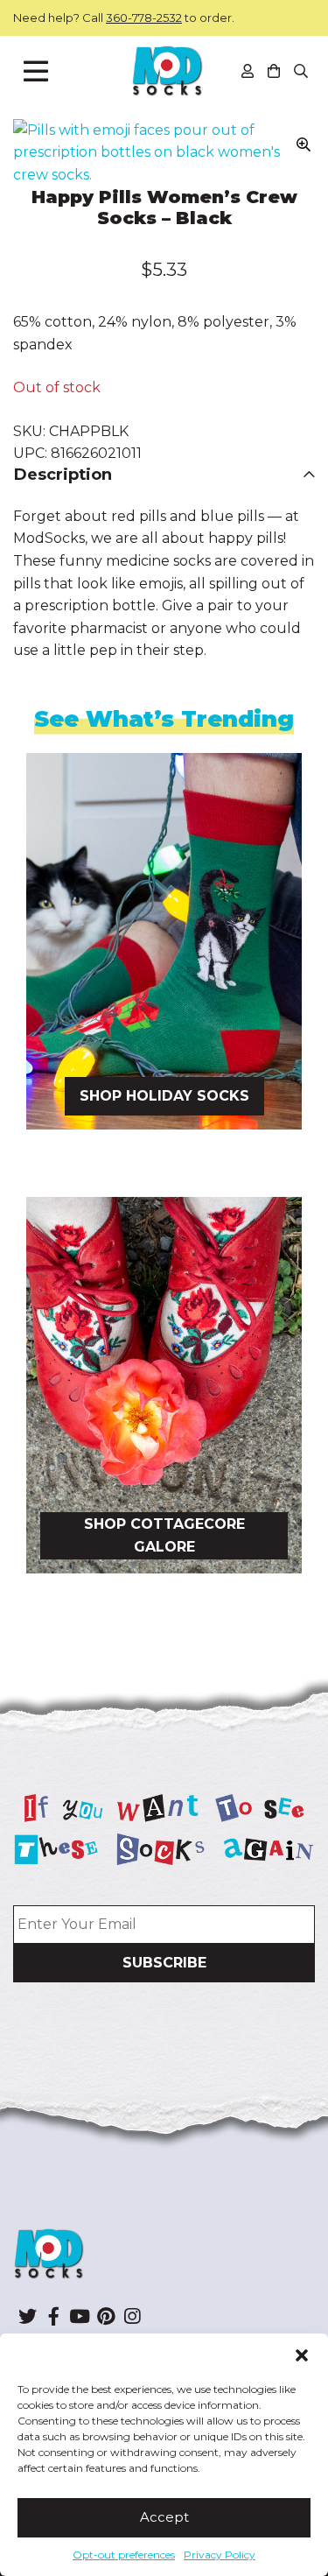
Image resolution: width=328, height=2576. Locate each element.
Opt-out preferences (124, 2555)
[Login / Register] (248, 71)
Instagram (132, 2316)
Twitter (27, 2316)
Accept (164, 2517)
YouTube (80, 2316)
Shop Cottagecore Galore (164, 1535)
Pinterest (106, 2316)
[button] (302, 2355)
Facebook (53, 2316)
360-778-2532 (144, 18)
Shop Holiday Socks (164, 1096)
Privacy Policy (220, 2555)
